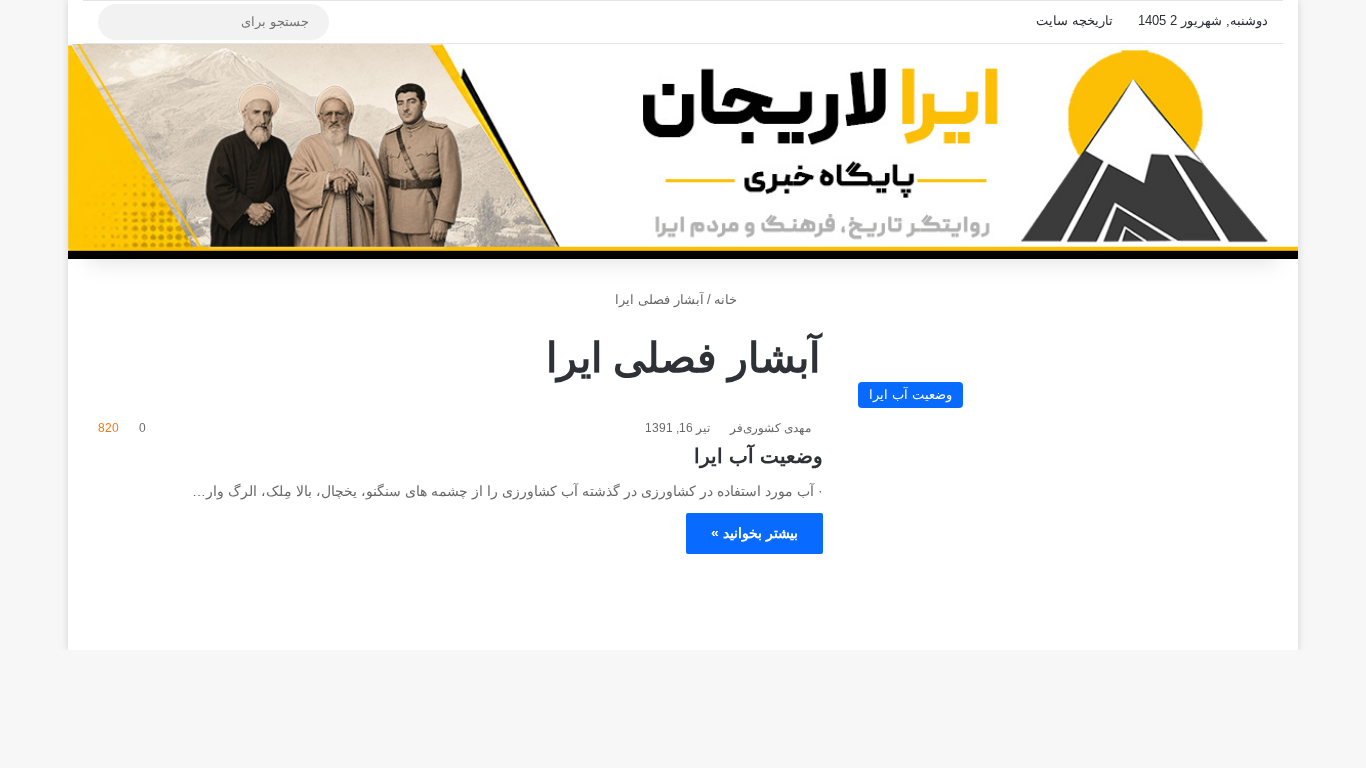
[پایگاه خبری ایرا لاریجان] (683, 151)
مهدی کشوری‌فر (770, 428)
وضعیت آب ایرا (758, 456)
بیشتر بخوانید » (754, 533)
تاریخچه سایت (1074, 20)
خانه (727, 299)
